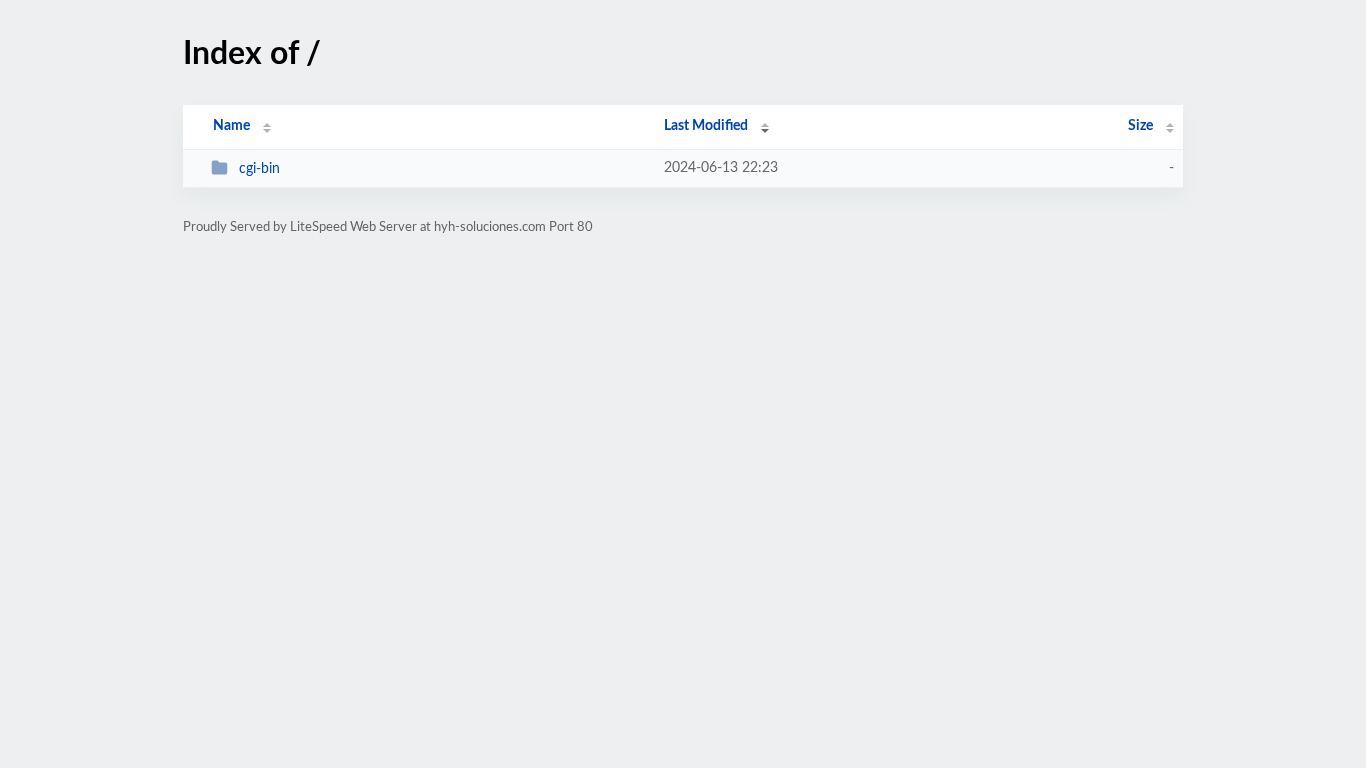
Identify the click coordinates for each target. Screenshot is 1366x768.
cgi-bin (259, 169)
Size (1140, 126)
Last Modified (706, 126)
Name (231, 126)
